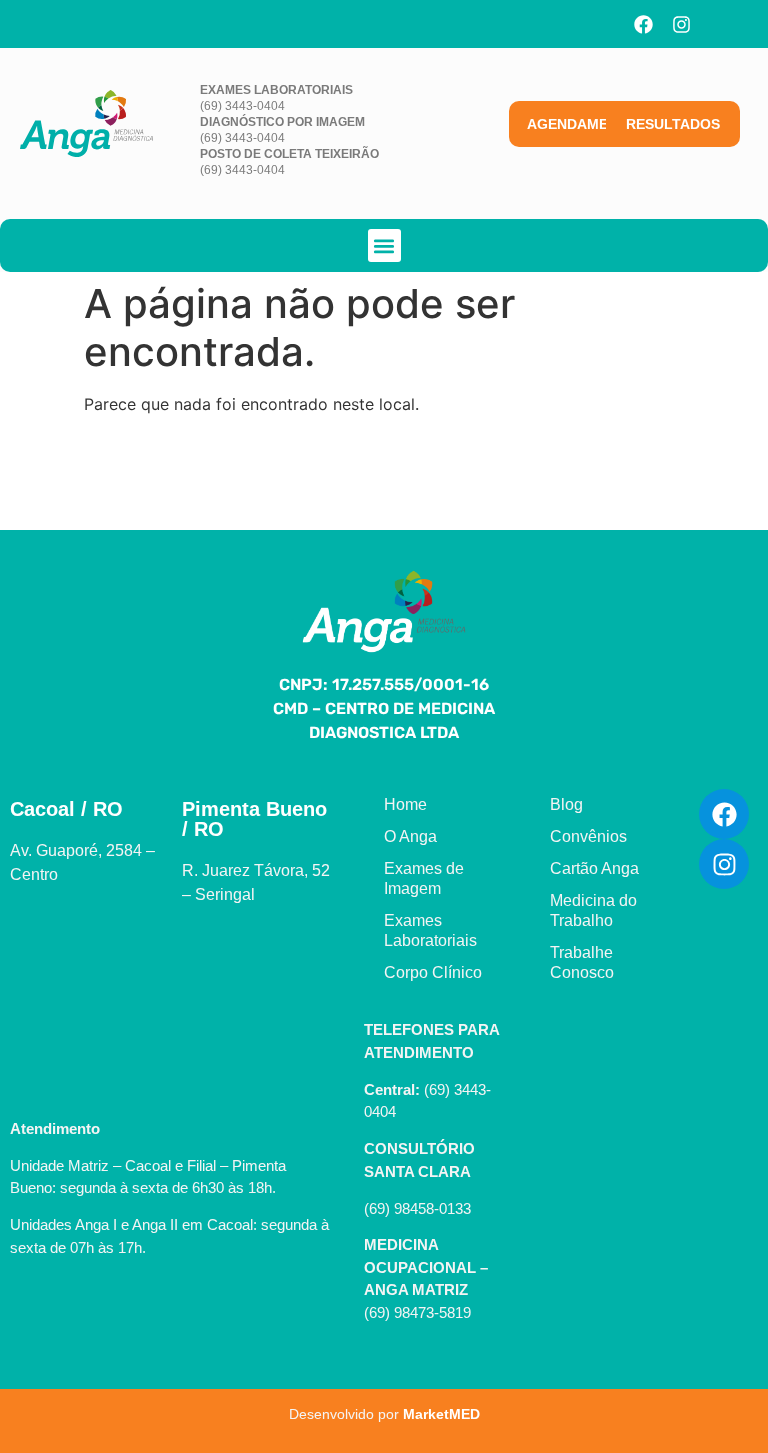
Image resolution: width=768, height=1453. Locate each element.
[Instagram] (681, 24)
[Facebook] (643, 24)
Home (405, 804)
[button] (384, 245)
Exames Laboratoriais (430, 930)
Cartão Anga (594, 868)
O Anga (410, 836)
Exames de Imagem (424, 878)
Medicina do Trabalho (593, 910)
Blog (566, 804)
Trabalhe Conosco (582, 962)
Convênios (588, 836)
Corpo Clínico (433, 972)
